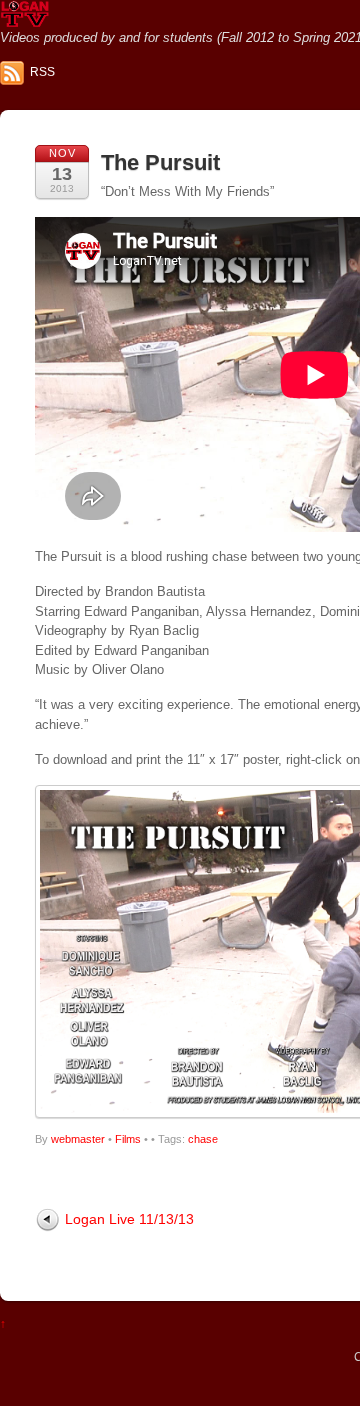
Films (128, 1139)
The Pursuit (160, 162)
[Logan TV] (25, 19)
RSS (42, 72)
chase (203, 1139)
